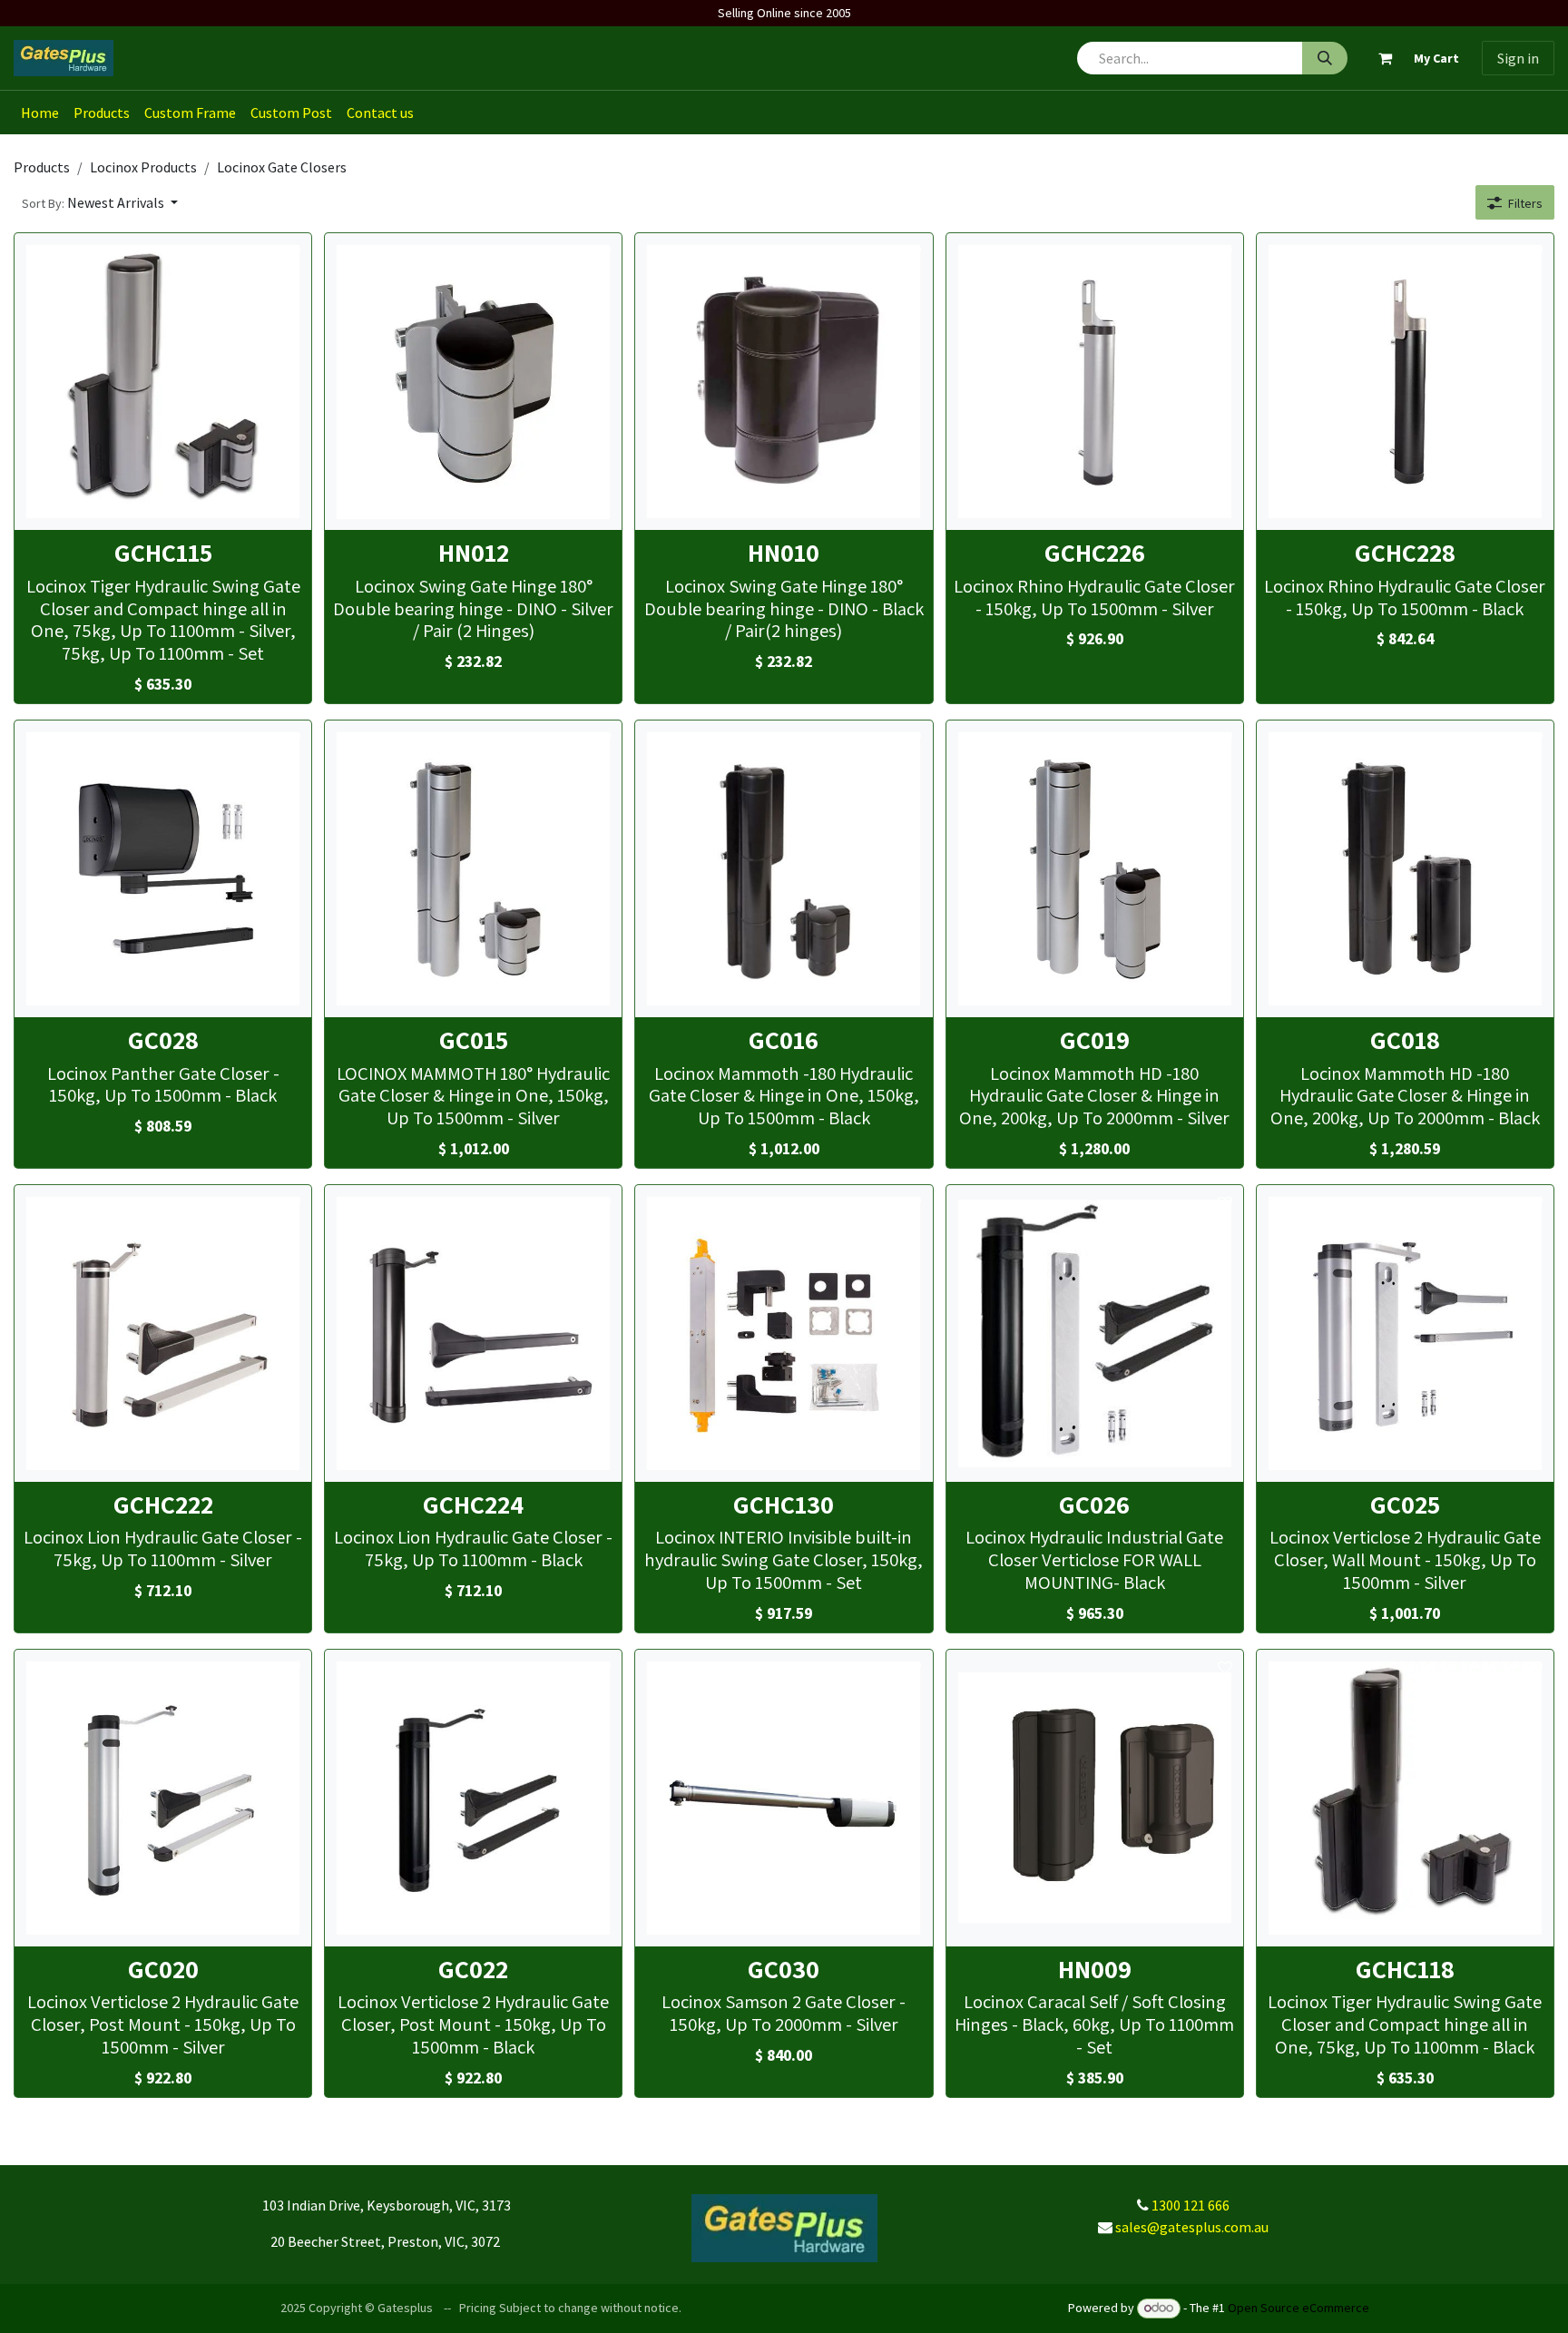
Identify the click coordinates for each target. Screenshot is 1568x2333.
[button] (100, 202)
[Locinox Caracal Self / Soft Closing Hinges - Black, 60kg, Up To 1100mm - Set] (1095, 1798)
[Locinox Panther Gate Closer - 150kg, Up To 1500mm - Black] (163, 869)
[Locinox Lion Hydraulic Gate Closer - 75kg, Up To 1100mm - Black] (473, 1333)
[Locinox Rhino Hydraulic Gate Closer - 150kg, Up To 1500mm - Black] (1405, 382)
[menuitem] (40, 113)
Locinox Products (143, 167)
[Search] (1325, 58)
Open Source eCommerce (1298, 2308)
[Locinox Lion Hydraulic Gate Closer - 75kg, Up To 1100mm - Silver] (163, 1333)
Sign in (1518, 58)
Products (42, 167)
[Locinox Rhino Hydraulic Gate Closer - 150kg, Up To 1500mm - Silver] (1095, 382)
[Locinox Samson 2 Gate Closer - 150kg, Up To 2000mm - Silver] (784, 1798)
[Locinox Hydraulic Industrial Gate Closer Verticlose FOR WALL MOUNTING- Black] (1095, 1333)
